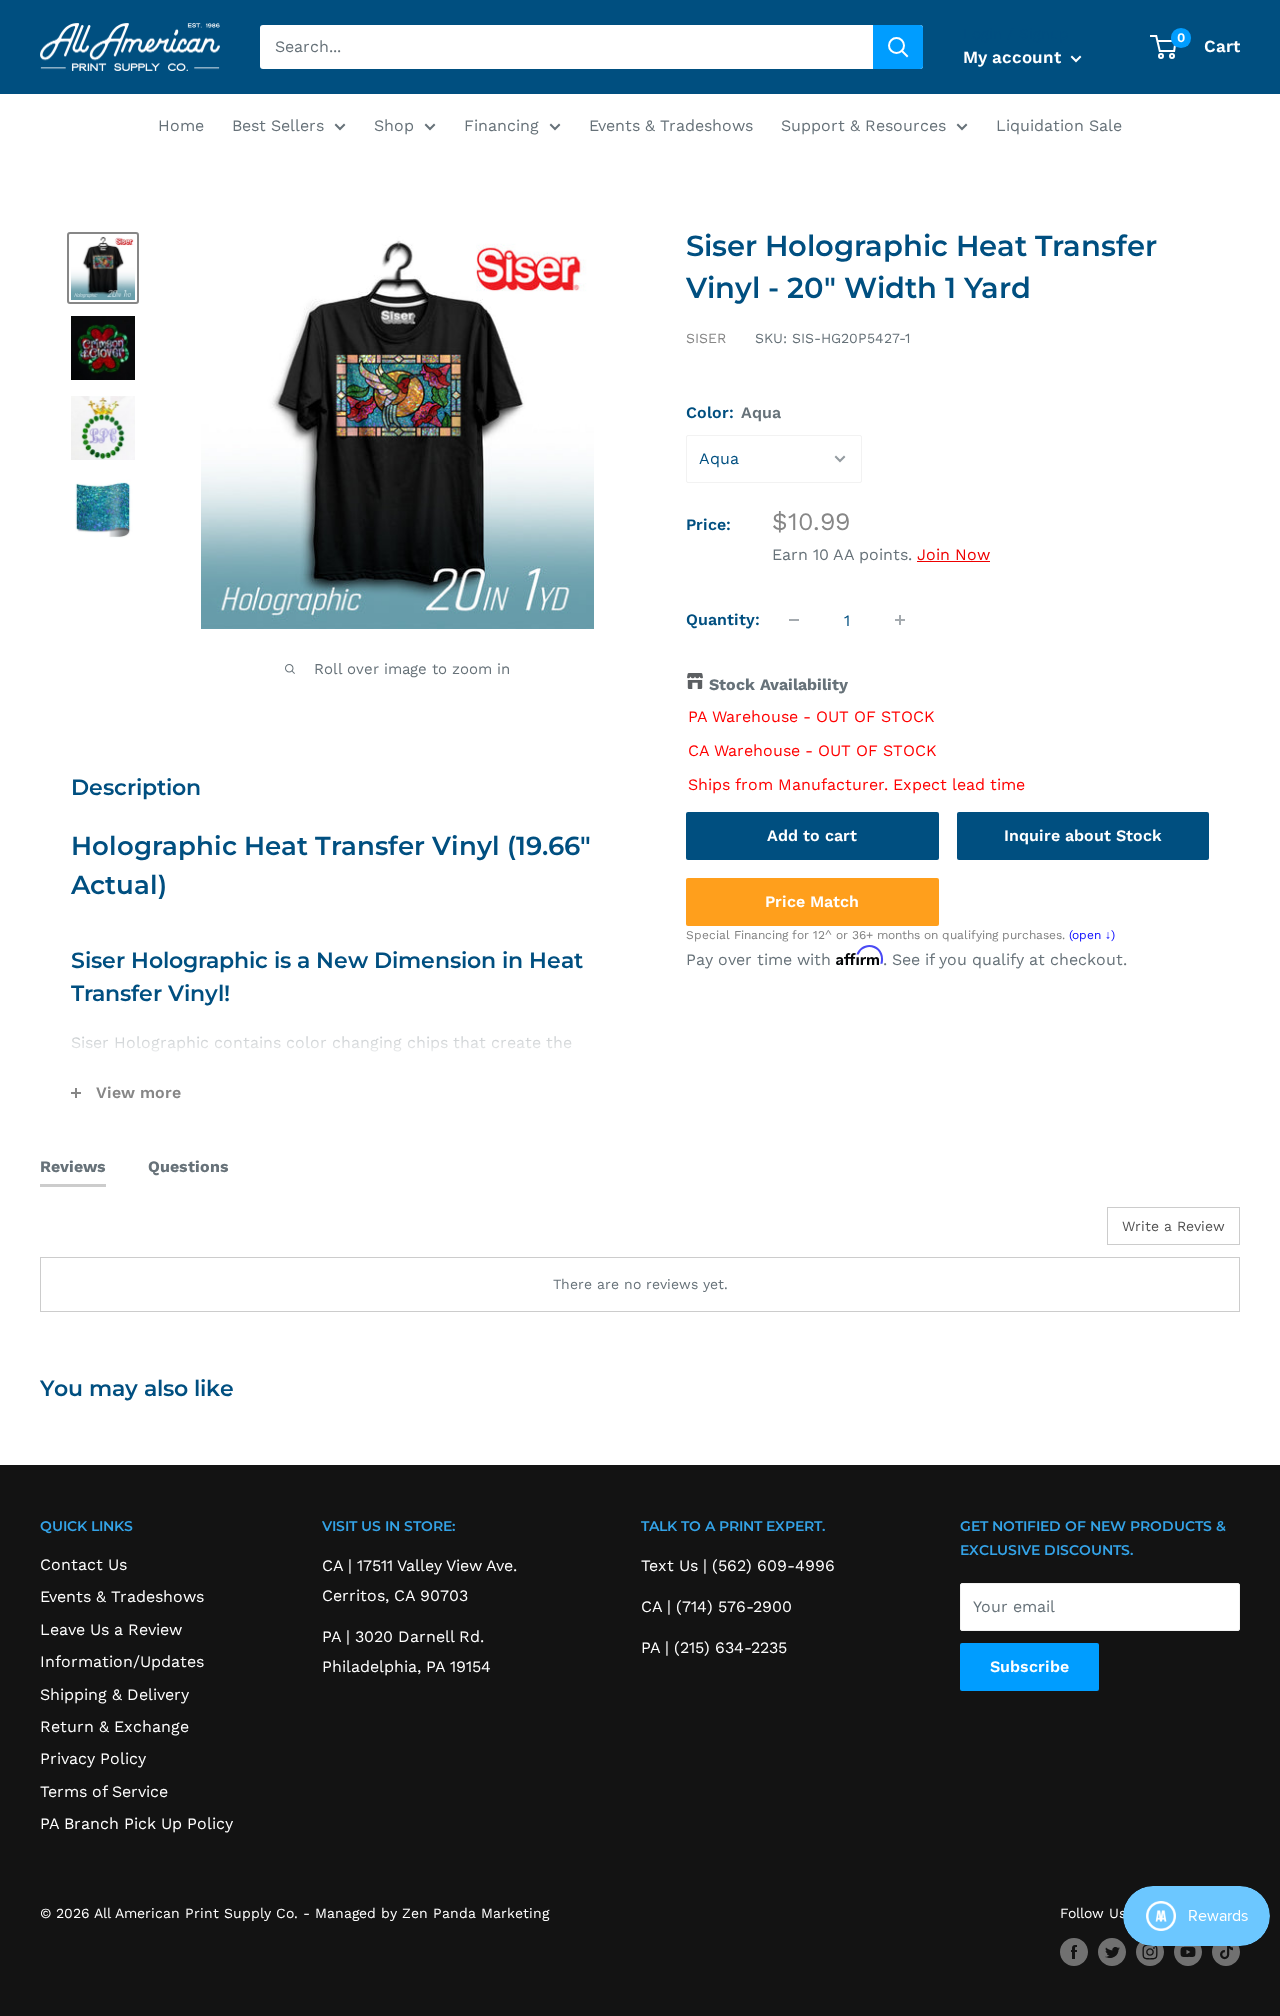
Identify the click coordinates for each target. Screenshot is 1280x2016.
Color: (733, 412)
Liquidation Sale (1059, 125)
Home (181, 125)
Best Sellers (278, 125)
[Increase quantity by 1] (900, 620)
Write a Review (1173, 1226)
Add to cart (812, 834)
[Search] (898, 47)
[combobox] (566, 47)
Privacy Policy (93, 1758)
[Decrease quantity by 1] (794, 620)
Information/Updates (122, 1661)
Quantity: (723, 619)
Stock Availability (778, 684)
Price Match (812, 900)
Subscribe (1029, 1666)
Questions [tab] (188, 1166)
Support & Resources (863, 125)
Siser (706, 338)
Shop (394, 125)
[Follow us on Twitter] (1112, 1952)
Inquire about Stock (1083, 834)
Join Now (953, 554)
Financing (501, 125)
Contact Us (83, 1564)
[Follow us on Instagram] (1150, 1952)
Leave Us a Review (111, 1629)
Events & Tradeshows (671, 125)
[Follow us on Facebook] (1074, 1952)
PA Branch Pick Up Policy (136, 1823)
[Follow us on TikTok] (1226, 1952)
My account (1014, 57)
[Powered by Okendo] (130, 1233)
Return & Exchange (114, 1726)
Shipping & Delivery (114, 1694)
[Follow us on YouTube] (1188, 1952)
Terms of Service (104, 1791)
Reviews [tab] (73, 1166)
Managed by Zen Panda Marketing (432, 1913)
